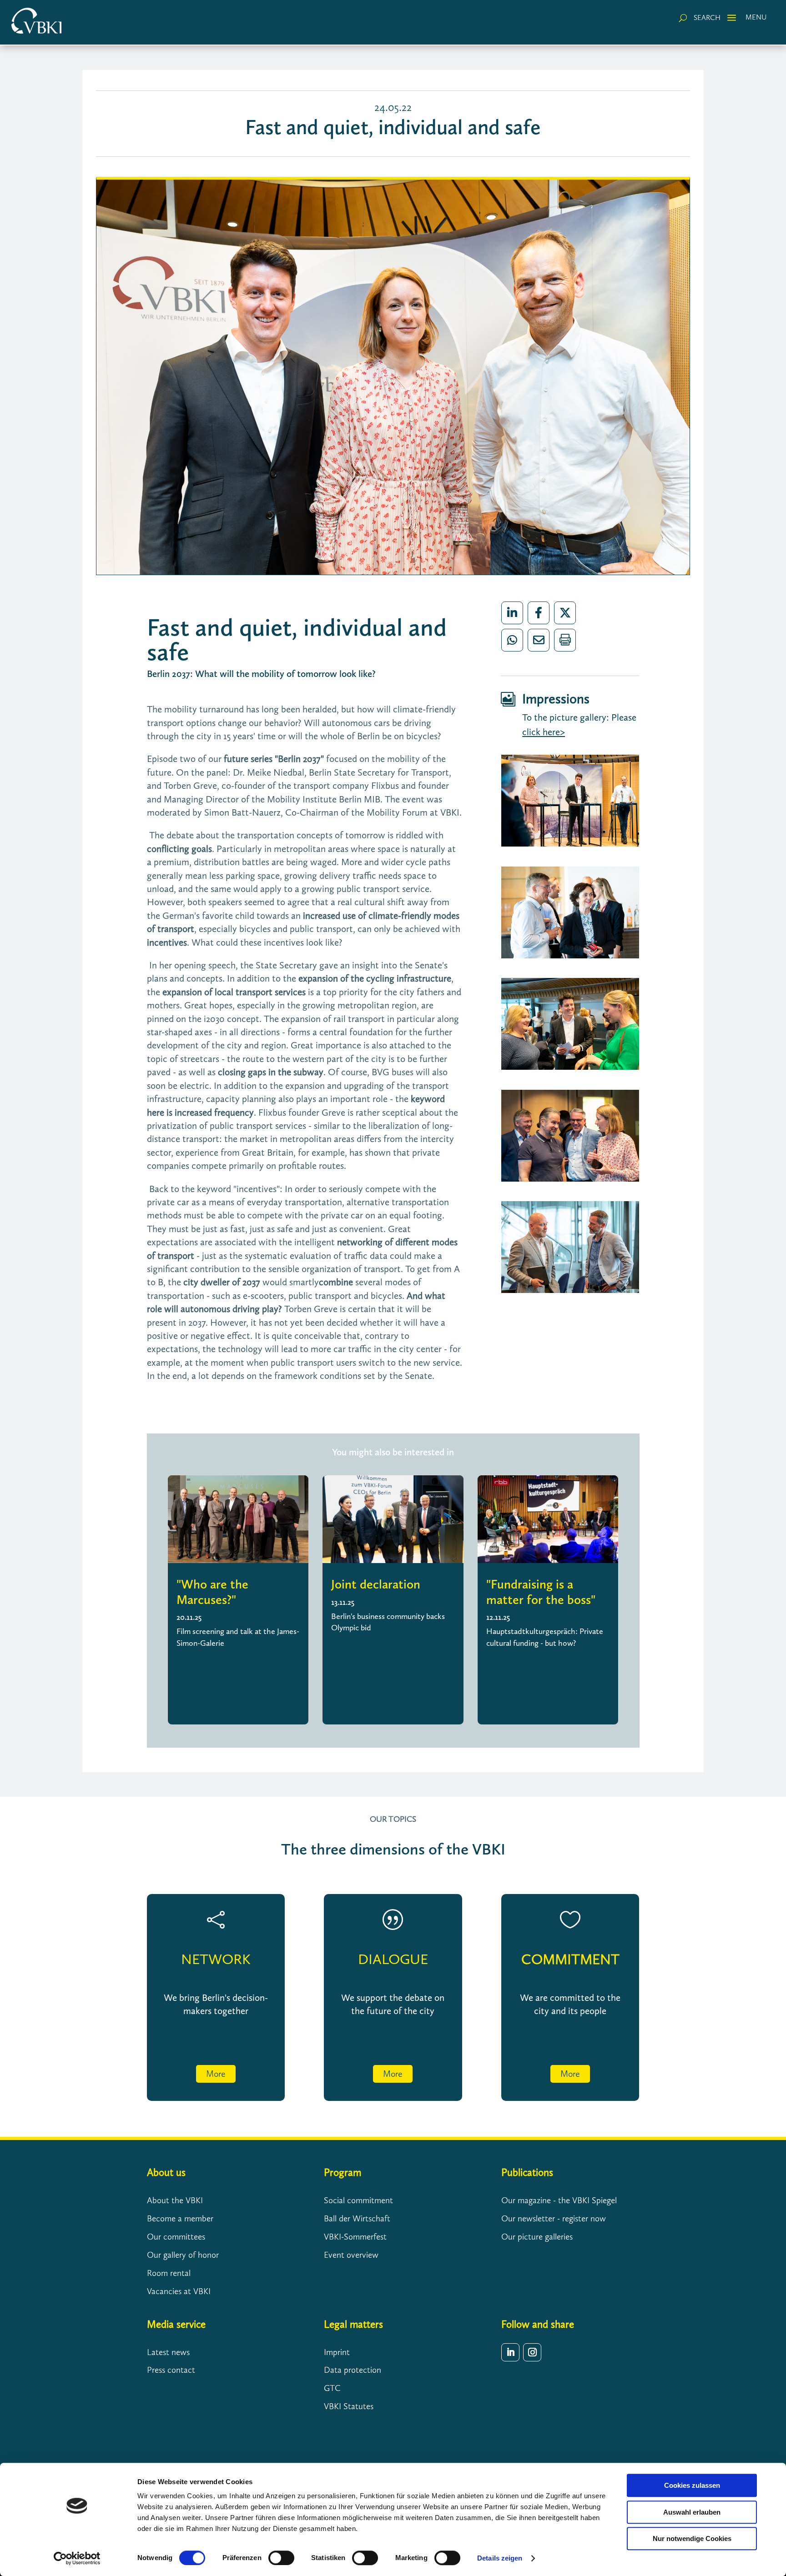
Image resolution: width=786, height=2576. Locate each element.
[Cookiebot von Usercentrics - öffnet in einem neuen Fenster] (77, 2558)
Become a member (180, 2218)
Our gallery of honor (183, 2255)
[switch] (281, 2558)
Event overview (351, 2255)
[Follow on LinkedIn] (510, 2352)
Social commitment (358, 2200)
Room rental (169, 2273)
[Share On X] (565, 613)
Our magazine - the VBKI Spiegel (559, 2200)
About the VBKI (175, 2200)
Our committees (176, 2237)
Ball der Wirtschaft (357, 2218)
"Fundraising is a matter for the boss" (541, 1592)
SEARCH (707, 18)
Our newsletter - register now (554, 2218)
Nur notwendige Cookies (692, 2538)
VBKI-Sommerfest (355, 2237)
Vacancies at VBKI (179, 2291)
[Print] (565, 640)
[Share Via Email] (539, 640)
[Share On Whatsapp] (512, 640)
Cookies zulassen (692, 2485)
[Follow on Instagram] (532, 2352)
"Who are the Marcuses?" (212, 1592)
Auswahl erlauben (692, 2512)
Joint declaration (376, 1584)
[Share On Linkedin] (512, 613)
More (216, 2074)
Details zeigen (500, 2558)
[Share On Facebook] (539, 613)
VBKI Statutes (349, 2406)
